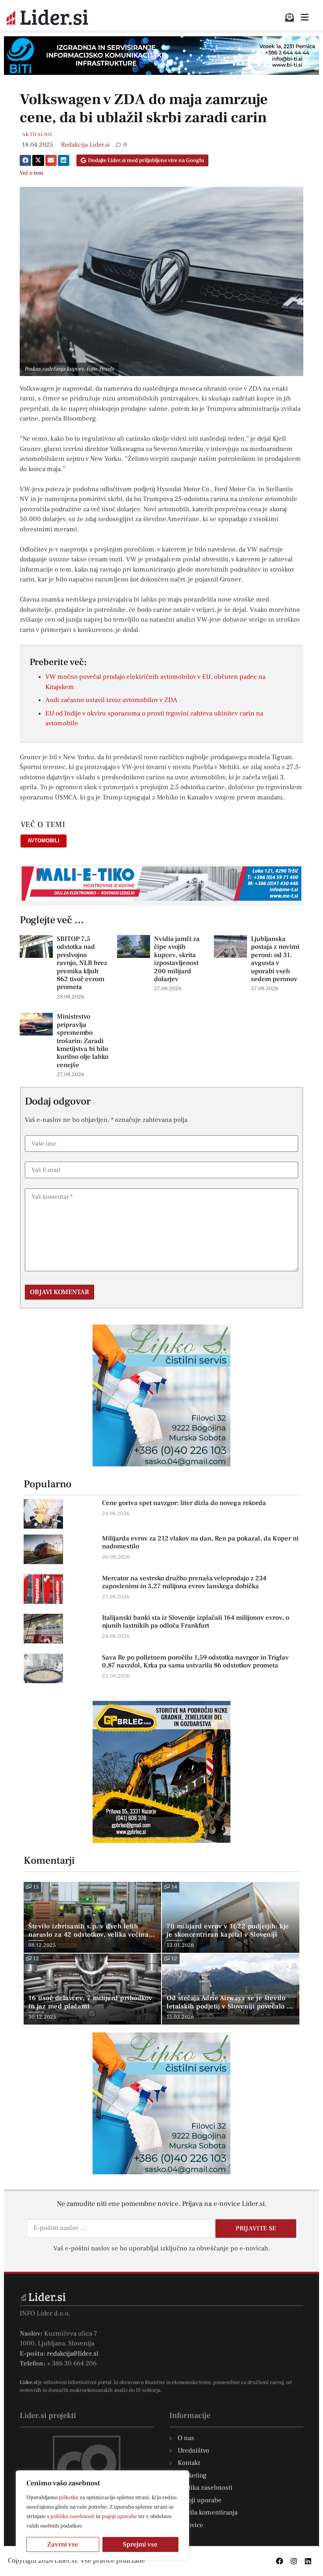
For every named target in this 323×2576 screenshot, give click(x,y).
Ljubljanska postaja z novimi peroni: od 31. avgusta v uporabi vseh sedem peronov (275, 959)
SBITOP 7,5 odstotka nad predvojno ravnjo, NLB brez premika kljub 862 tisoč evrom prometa (82, 963)
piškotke (69, 2498)
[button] (25, 160)
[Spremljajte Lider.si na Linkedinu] (308, 2561)
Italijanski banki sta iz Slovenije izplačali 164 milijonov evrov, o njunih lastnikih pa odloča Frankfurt (196, 1622)
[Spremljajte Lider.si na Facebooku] (280, 2561)
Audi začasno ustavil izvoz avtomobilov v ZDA (111, 700)
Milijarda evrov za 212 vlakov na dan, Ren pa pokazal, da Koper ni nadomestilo (200, 1542)
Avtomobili (44, 841)
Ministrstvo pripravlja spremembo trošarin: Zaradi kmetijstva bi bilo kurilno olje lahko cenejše (83, 1041)
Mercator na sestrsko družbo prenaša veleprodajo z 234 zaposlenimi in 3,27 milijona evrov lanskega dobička (184, 1582)
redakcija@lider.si (73, 2354)
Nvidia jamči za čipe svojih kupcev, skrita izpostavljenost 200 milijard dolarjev (177, 959)
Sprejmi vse (140, 2544)
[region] (102, 2515)
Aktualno (37, 134)
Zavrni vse (63, 2544)
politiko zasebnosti (72, 2516)
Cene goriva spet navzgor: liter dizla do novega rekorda (184, 1503)
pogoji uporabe (119, 2516)
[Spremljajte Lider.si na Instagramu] (294, 2561)
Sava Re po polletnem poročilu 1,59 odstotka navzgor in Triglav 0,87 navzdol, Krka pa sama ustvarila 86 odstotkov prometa (195, 1661)
